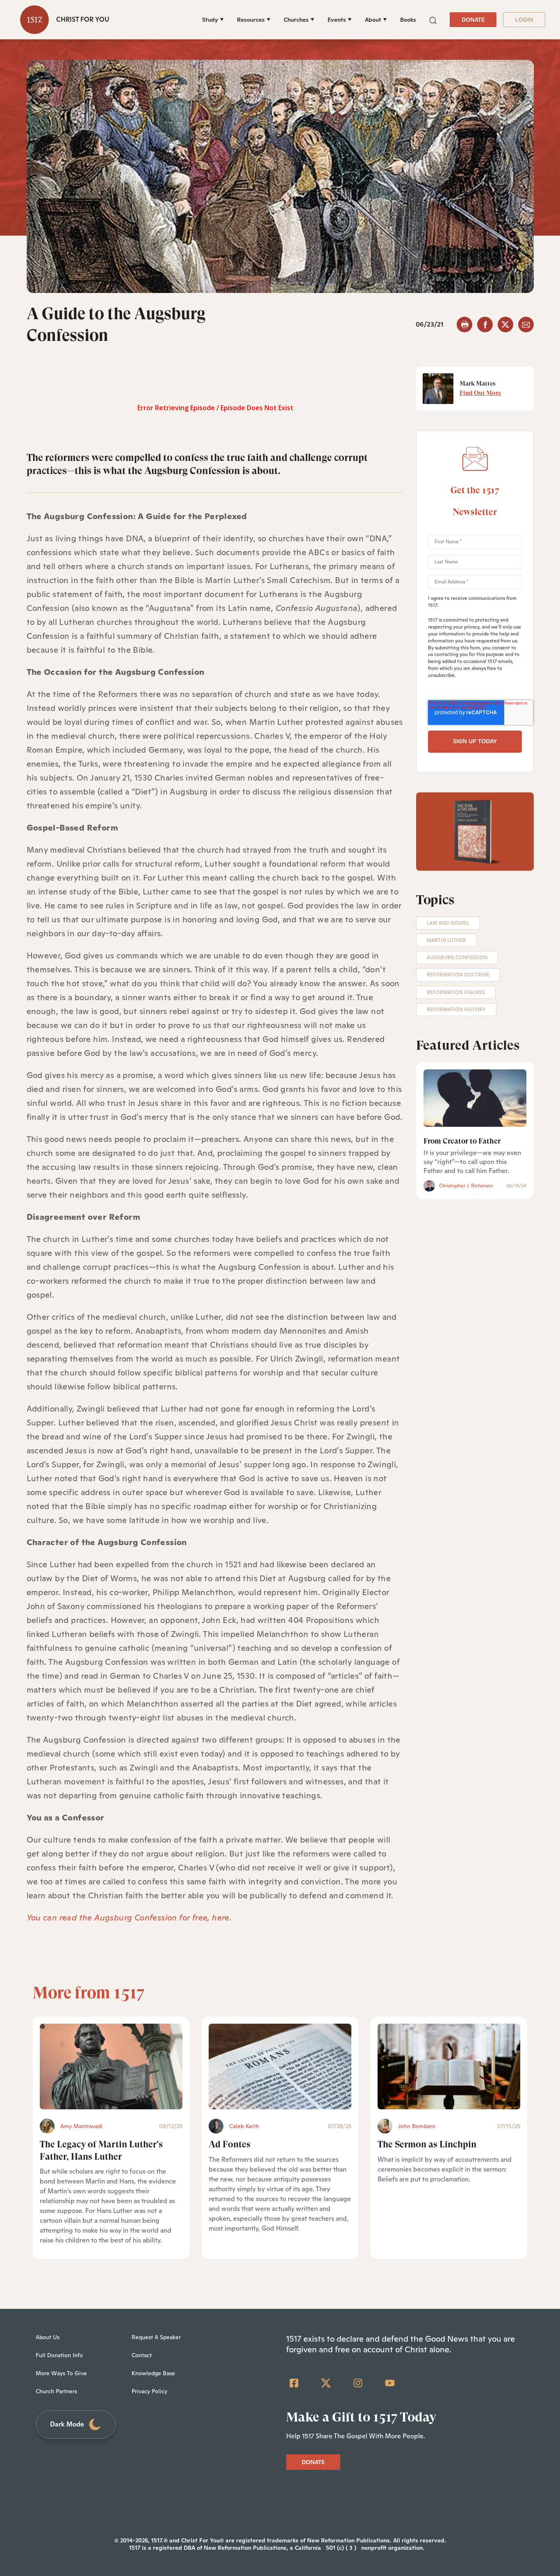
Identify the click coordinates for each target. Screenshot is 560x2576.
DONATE (473, 20)
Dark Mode (67, 2424)
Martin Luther (446, 940)
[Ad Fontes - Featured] (280, 2066)
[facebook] (485, 325)
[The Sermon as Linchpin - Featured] (449, 2066)
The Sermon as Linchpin (427, 2144)
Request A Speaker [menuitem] (156, 2337)
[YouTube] (390, 2383)
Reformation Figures (456, 992)
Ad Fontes (230, 2144)
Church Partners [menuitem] (56, 2391)
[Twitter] (326, 2383)
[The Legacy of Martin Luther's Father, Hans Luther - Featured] (111, 2066)
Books (408, 20)
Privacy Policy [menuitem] (149, 2391)
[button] (433, 19)
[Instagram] (358, 2383)
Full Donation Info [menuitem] (59, 2355)
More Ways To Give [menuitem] (61, 2373)
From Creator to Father (462, 1141)
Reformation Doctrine (458, 975)
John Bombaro (417, 2126)
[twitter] (505, 325)
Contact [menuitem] (142, 2355)
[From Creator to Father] (475, 1098)
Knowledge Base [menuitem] (153, 2373)
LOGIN (524, 20)
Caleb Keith (244, 2126)
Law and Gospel (448, 923)
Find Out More (480, 393)
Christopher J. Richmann (466, 1186)
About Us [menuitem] (48, 2337)
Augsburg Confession (457, 958)
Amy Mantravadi (81, 2126)
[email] (526, 325)
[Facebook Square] (294, 2383)
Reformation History (456, 1010)
